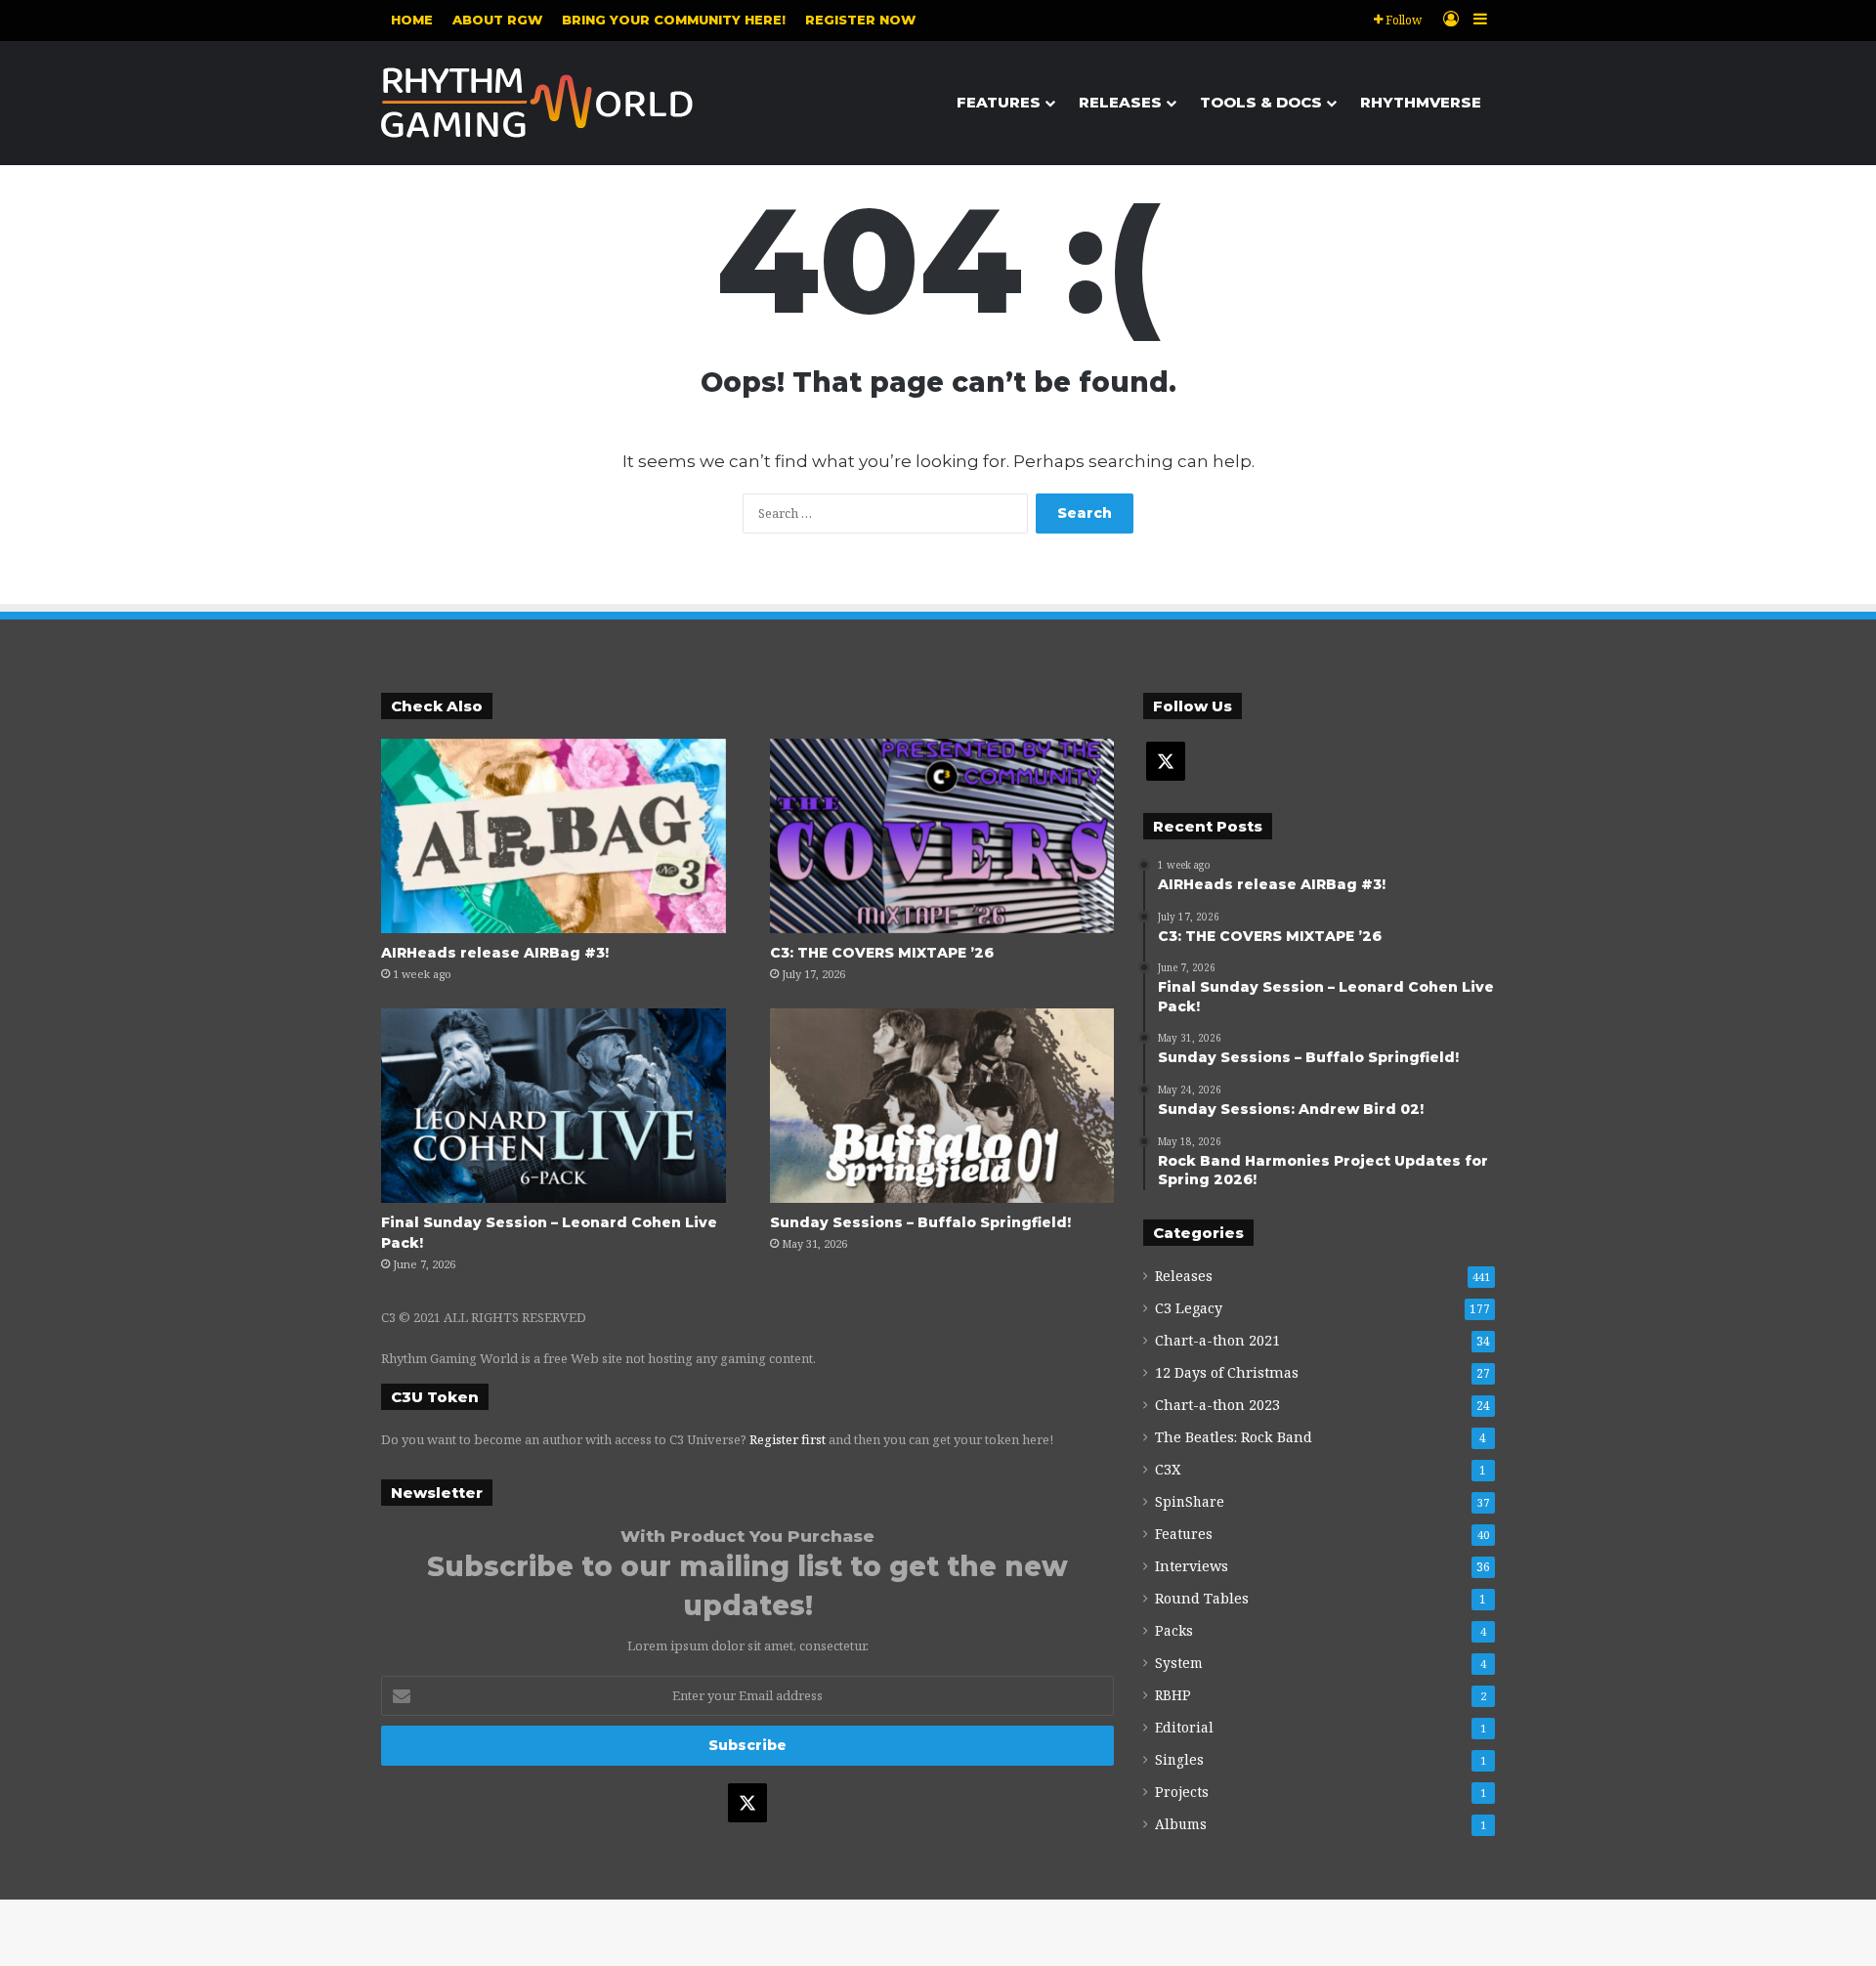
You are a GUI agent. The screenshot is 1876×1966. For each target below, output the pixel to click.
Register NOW (860, 20)
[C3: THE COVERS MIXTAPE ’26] (942, 836)
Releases (1120, 102)
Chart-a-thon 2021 (1217, 1340)
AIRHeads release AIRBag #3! (495, 953)
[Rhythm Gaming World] (537, 103)
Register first (788, 1439)
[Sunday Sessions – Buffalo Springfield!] (942, 1106)
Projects (1182, 1792)
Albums (1181, 1824)
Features (999, 102)
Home (412, 20)
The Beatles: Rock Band (1234, 1437)
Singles (1179, 1759)
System (1179, 1663)
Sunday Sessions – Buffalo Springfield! (920, 1222)
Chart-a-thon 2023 (1217, 1405)
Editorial (1184, 1727)
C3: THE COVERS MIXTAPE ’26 (882, 953)
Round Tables (1202, 1598)
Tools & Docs (1261, 102)
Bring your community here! (674, 20)
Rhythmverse (1421, 102)
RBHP (1173, 1695)
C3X (1168, 1469)
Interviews (1192, 1566)
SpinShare (1190, 1501)
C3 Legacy (1189, 1308)
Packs (1174, 1630)
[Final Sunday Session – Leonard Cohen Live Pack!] (554, 1106)
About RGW (497, 20)
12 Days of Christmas (1227, 1372)
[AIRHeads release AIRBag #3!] (554, 836)
